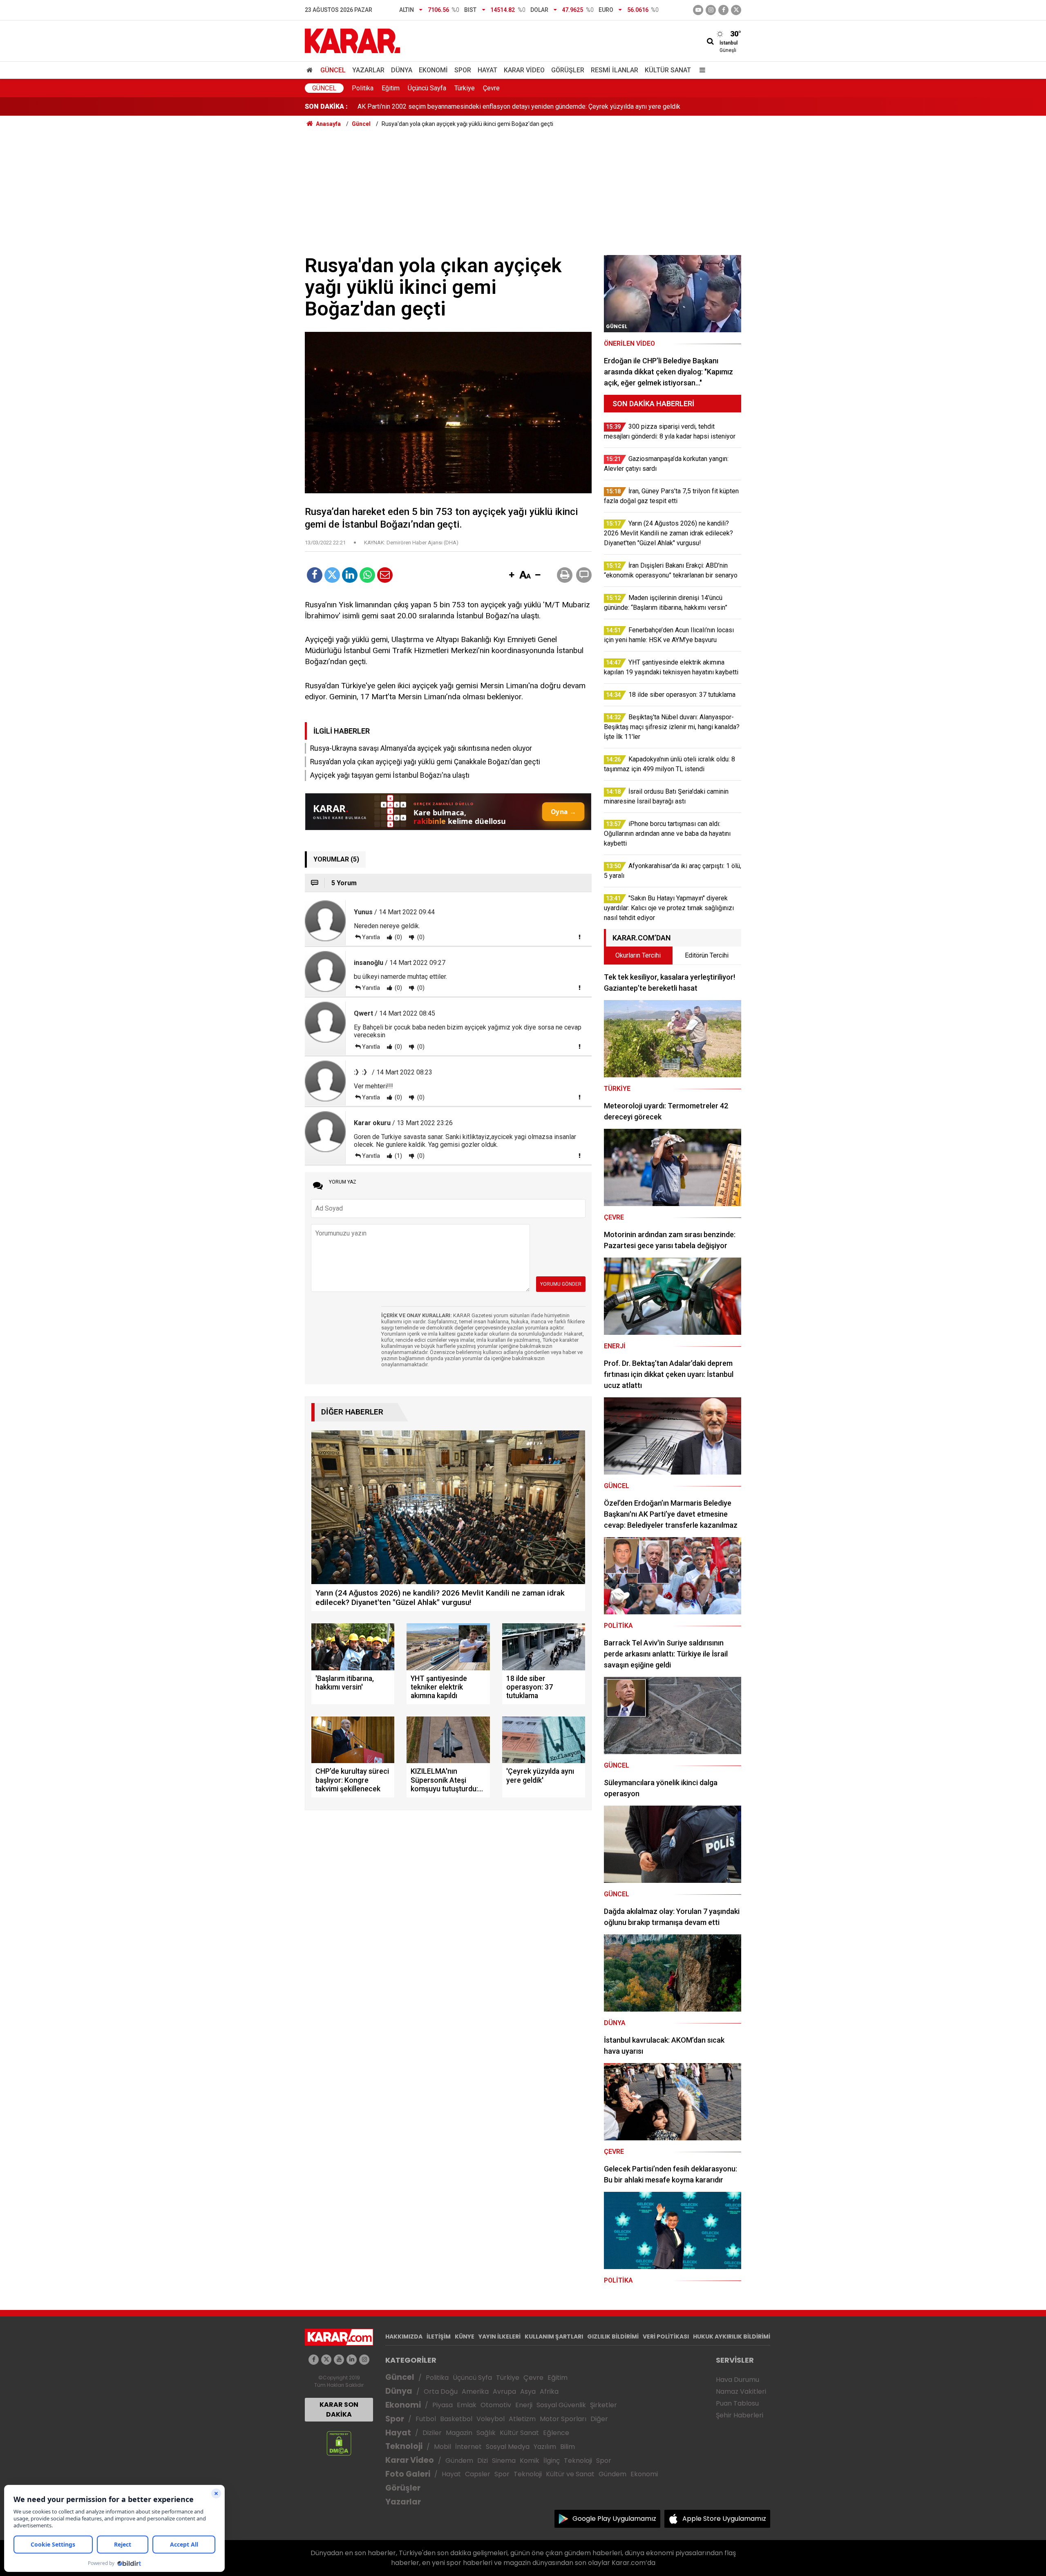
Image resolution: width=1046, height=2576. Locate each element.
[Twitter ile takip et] (736, 10)
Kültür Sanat (668, 70)
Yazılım (545, 2447)
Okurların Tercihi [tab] (638, 955)
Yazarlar (368, 70)
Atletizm (522, 2419)
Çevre (491, 88)
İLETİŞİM (439, 2337)
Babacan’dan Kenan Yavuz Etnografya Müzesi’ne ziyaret (436, 106)
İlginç (552, 2461)
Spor (463, 70)
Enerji (524, 2405)
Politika (363, 88)
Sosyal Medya (508, 2447)
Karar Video (524, 70)
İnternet (468, 2447)
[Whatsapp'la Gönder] (367, 575)
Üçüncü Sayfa (427, 88)
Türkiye (465, 88)
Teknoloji (404, 2446)
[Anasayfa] (311, 70)
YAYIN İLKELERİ (500, 2337)
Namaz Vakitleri (741, 2391)
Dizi (483, 2461)
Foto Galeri (408, 2474)
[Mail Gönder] (385, 575)
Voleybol (491, 2419)
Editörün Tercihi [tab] (707, 955)
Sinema (504, 2461)
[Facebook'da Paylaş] (315, 575)
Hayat (487, 70)
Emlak (467, 2405)
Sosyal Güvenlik (561, 2405)
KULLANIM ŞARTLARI (554, 2337)
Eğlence (556, 2433)
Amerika (475, 2391)
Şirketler (603, 2405)
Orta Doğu (441, 2391)
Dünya (402, 70)
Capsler (478, 2474)
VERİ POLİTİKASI (666, 2337)
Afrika (549, 2391)
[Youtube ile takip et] (698, 10)
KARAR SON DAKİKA (339, 2409)
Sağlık (486, 2433)
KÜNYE (465, 2337)
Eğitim (391, 88)
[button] (512, 575)
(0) (398, 937)
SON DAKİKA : (326, 106)
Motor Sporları (563, 2419)
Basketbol (456, 2419)
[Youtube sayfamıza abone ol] (339, 2360)
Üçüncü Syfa (472, 2378)
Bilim (568, 2447)
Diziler (432, 2433)
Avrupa (504, 2391)
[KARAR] (352, 40)
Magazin (459, 2433)
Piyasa (443, 2405)
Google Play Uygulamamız (614, 2519)
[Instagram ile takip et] (364, 2360)
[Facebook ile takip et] (723, 10)
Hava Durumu (738, 2380)
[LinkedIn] (350, 575)
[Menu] (700, 70)
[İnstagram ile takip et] (711, 10)
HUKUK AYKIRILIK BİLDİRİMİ (732, 2337)
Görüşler (568, 70)
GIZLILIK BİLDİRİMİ (613, 2337)
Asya (528, 2391)
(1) (398, 1156)
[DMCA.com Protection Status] (339, 2443)
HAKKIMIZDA (404, 2337)
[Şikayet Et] (579, 937)
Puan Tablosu (737, 2403)
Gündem (459, 2461)
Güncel (333, 70)
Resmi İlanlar (615, 70)
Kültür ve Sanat (570, 2474)
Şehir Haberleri (740, 2415)
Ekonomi (433, 70)
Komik (530, 2461)
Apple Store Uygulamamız (724, 2519)
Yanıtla (371, 937)
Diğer (599, 2419)
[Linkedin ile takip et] (352, 2360)
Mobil (443, 2447)
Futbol (426, 2419)
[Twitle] (332, 575)
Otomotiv (496, 2405)
